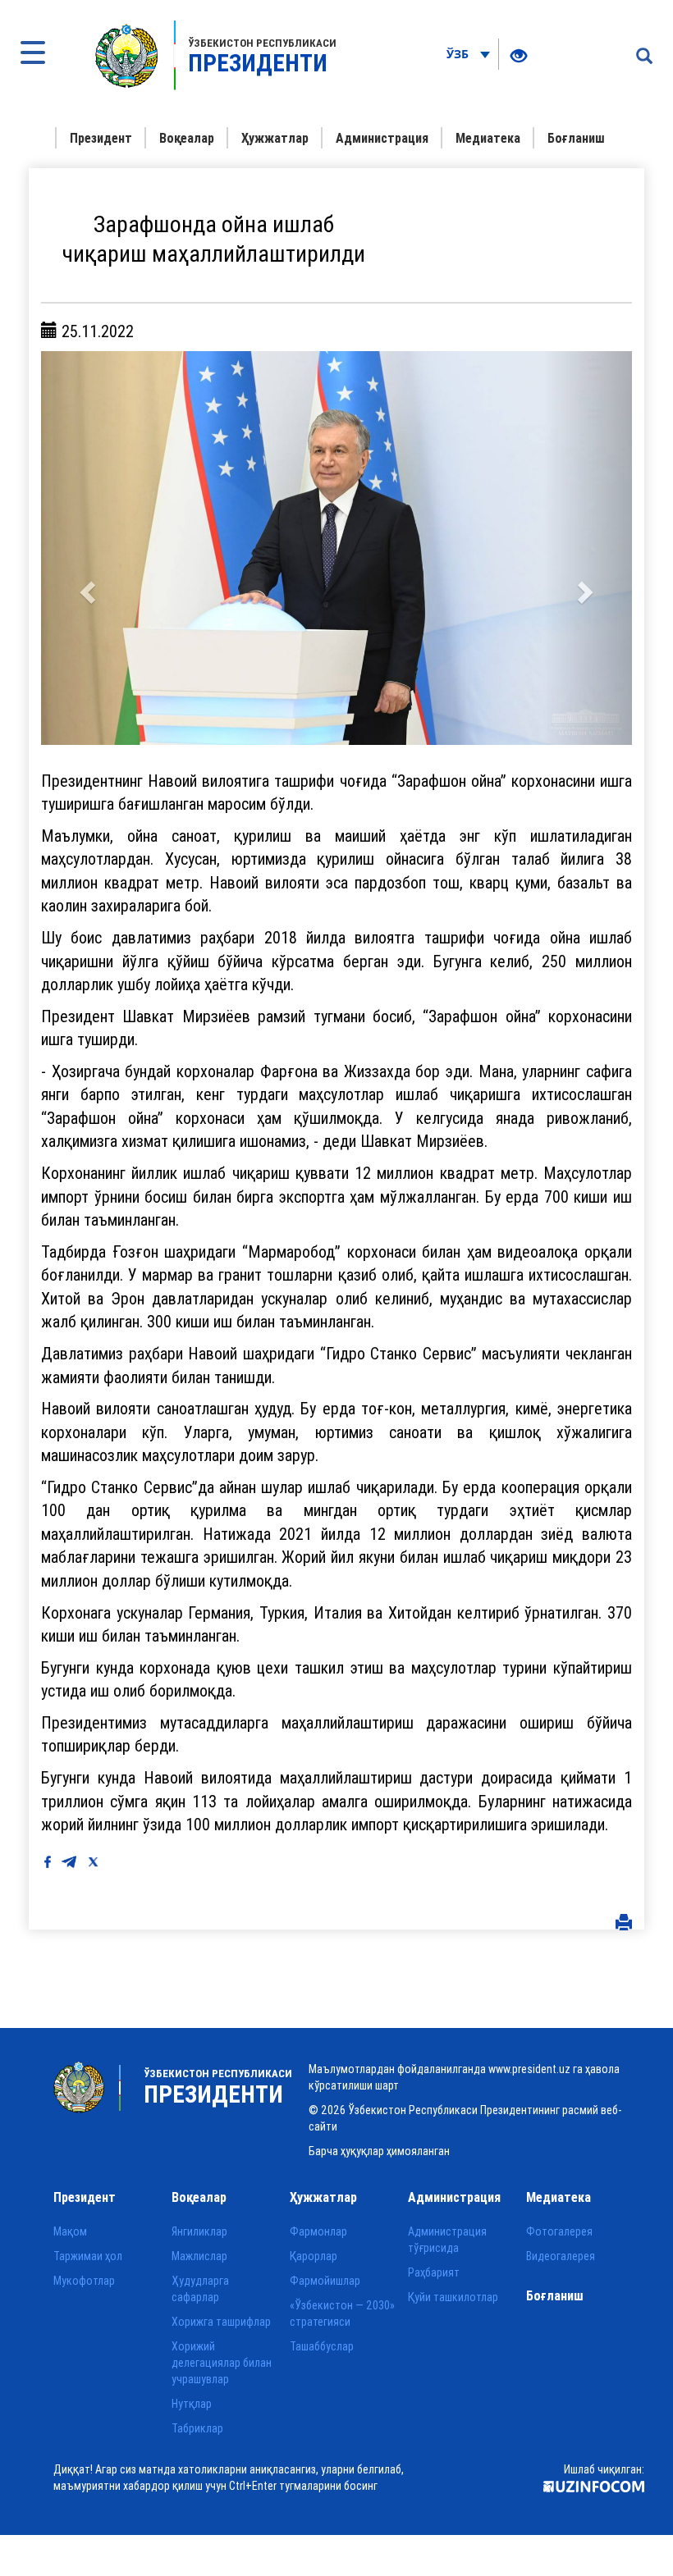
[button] (85, 548)
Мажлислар (199, 2256)
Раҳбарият (434, 2272)
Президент (101, 138)
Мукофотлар (84, 2281)
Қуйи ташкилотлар (453, 2297)
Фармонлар (318, 2231)
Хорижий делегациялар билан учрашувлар (222, 2363)
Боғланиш (576, 138)
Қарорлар (314, 2256)
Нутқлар (192, 2404)
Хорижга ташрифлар (221, 2322)
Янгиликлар (199, 2231)
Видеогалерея (561, 2256)
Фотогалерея (559, 2231)
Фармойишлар (325, 2281)
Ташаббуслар (322, 2346)
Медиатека (488, 138)
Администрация (382, 138)
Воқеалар (187, 138)
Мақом (70, 2231)
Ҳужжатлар (275, 138)
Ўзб (459, 54)
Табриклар (197, 2428)
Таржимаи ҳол (88, 2256)
